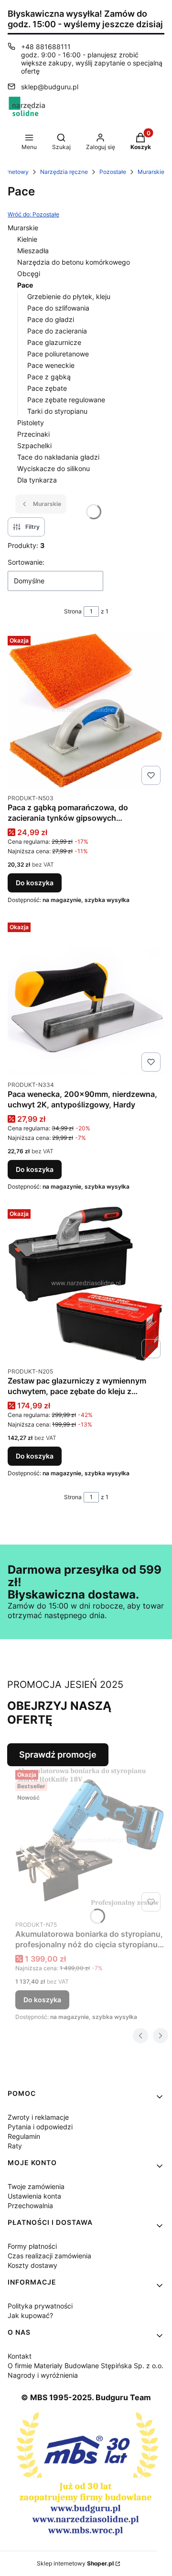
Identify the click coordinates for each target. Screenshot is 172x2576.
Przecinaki (33, 434)
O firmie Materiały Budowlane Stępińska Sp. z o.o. (86, 2366)
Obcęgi (29, 274)
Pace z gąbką (49, 377)
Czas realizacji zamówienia (49, 2256)
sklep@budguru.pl (50, 87)
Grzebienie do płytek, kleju (69, 296)
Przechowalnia (30, 2206)
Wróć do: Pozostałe (33, 214)
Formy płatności (32, 2246)
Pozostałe (113, 172)
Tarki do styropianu (57, 411)
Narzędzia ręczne (64, 172)
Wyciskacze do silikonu (54, 468)
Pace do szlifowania (58, 308)
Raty (15, 2146)
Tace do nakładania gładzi (58, 457)
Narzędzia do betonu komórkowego (74, 262)
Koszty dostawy (32, 2265)
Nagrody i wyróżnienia (43, 2375)
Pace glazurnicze (54, 342)
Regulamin (24, 2136)
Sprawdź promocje (58, 1755)
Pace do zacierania (57, 331)
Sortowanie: (26, 562)
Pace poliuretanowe (58, 354)
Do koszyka (35, 883)
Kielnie (27, 239)
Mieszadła (33, 251)
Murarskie (151, 172)
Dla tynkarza (37, 480)
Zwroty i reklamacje (38, 2117)
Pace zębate (47, 388)
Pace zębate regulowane (66, 400)
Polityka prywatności (40, 2306)
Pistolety (31, 423)
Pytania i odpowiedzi (40, 2127)
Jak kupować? (30, 2315)
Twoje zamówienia (36, 2186)
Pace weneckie (51, 365)
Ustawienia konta (34, 2196)
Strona (73, 611)
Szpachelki (34, 445)
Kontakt (20, 2356)
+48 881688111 (46, 47)
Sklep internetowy (75, 2563)
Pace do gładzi (51, 319)
